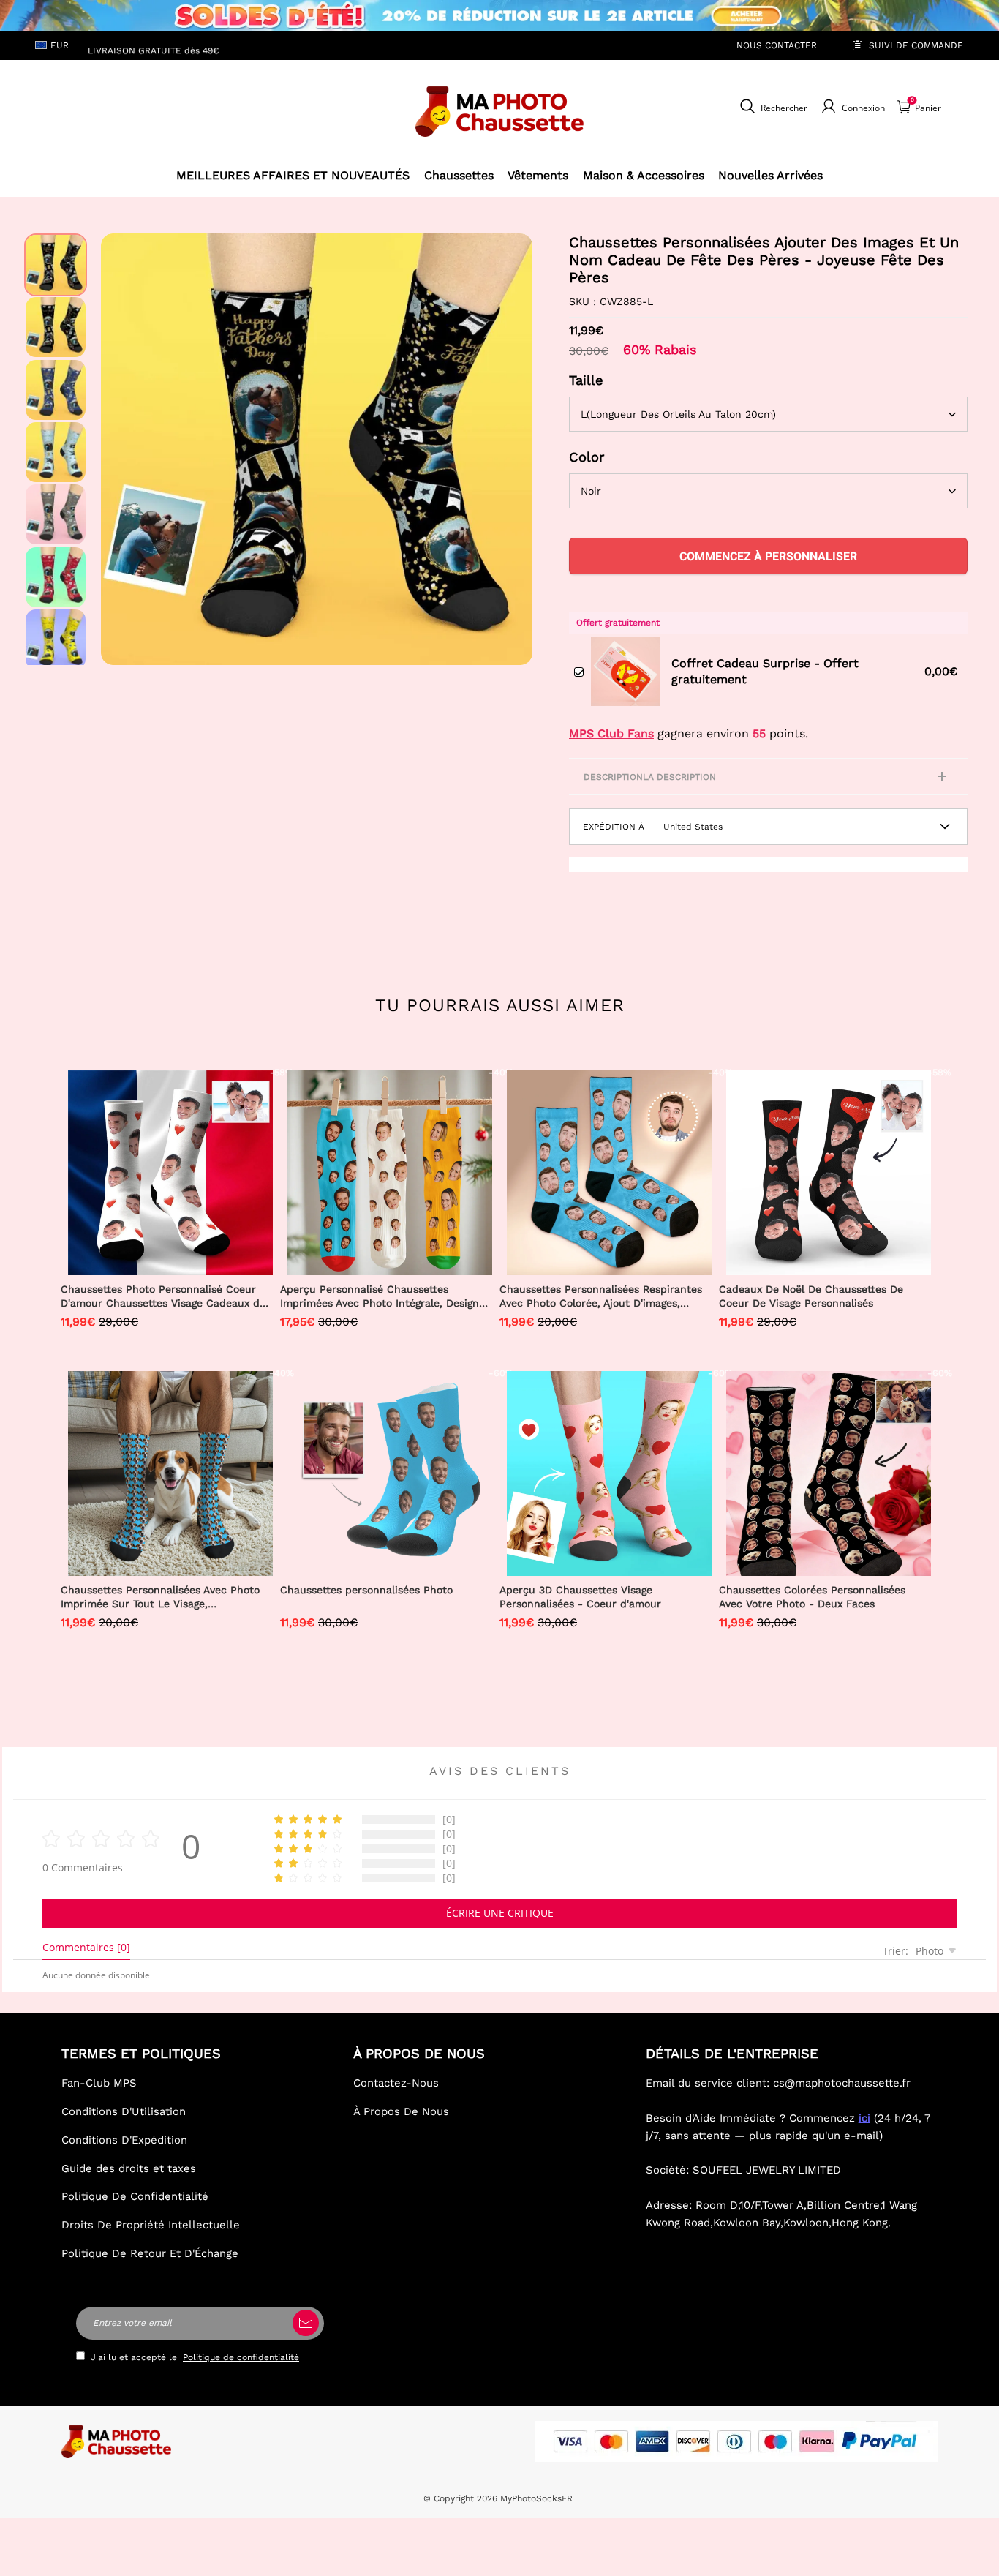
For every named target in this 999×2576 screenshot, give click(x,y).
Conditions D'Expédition (124, 2140)
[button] (123, 449)
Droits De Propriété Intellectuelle (151, 2225)
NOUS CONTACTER (777, 45)
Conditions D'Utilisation (124, 2111)
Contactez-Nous (396, 2083)
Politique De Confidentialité (135, 2196)
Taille (586, 380)
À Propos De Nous (401, 2111)
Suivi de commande (916, 45)
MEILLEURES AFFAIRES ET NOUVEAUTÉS (293, 175)
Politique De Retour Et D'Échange (150, 2253)
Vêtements (538, 175)
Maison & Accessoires (644, 175)
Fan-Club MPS (99, 2083)
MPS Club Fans (611, 733)
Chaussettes (459, 175)
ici (864, 2118)
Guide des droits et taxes (129, 2168)
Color (587, 457)
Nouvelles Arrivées (770, 175)
